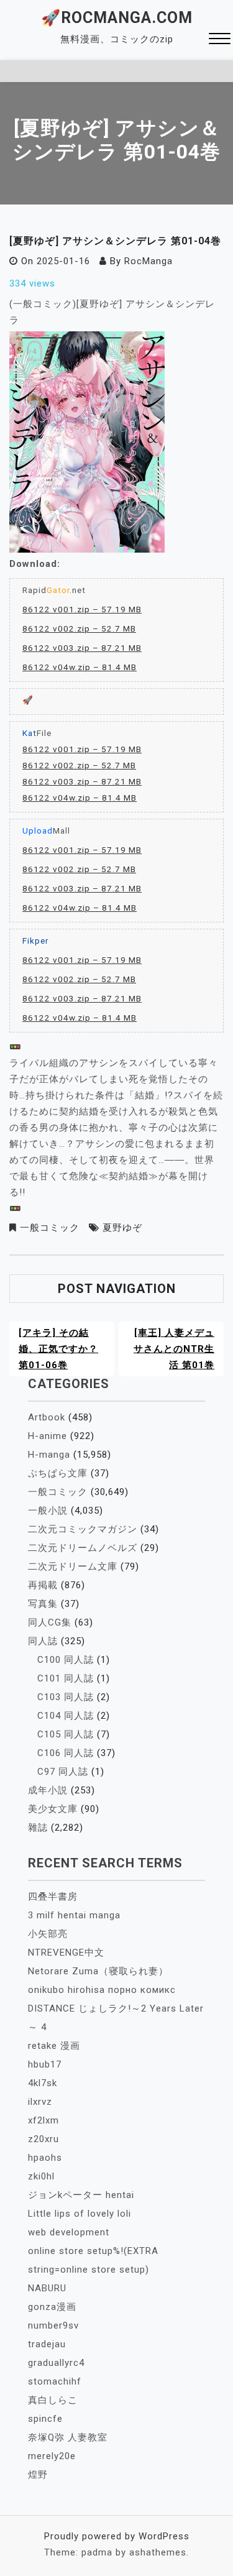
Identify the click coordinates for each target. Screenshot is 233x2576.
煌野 (38, 2475)
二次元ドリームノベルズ (83, 1548)
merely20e (52, 2456)
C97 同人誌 (63, 1772)
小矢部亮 (48, 1934)
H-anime (48, 1436)
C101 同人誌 (66, 1678)
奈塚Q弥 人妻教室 (68, 2437)
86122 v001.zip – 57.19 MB (82, 609)
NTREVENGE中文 (66, 1953)
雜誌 (38, 1828)
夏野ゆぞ (122, 1228)
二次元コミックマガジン (83, 1529)
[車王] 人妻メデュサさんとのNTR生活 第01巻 (174, 1349)
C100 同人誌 (66, 1660)
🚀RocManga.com (117, 18)
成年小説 (48, 1790)
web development (69, 2232)
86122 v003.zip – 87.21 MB (82, 648)
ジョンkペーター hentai (81, 2195)
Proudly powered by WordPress (117, 2536)
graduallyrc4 (56, 2363)
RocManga (148, 261)
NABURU (47, 2288)
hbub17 (45, 2064)
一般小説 (48, 1511)
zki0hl (41, 2176)
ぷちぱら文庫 (58, 1473)
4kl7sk (43, 2083)
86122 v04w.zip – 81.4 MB (80, 667)
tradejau (47, 2344)
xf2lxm (43, 2120)
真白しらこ (53, 2400)
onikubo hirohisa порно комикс (102, 1990)
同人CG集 (50, 1622)
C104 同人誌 (66, 1716)
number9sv (53, 2325)
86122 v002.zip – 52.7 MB (79, 628)
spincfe (45, 2419)
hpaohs (45, 2158)
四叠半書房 (53, 1897)
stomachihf (55, 2381)
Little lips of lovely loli (80, 2214)
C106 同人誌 (66, 1753)
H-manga (49, 1455)
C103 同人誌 (66, 1697)
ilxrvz (40, 2102)
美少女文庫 (53, 1809)
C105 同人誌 (66, 1734)
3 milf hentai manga (74, 1915)
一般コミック (50, 1228)
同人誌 (43, 1641)
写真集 (43, 1604)
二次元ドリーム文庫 (73, 1566)
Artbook (47, 1417)
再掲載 (43, 1585)
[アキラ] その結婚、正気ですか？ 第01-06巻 (58, 1349)
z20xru (43, 2139)
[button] (220, 40)
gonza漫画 (52, 2307)
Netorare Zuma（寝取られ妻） (98, 1971)
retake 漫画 (54, 2046)
